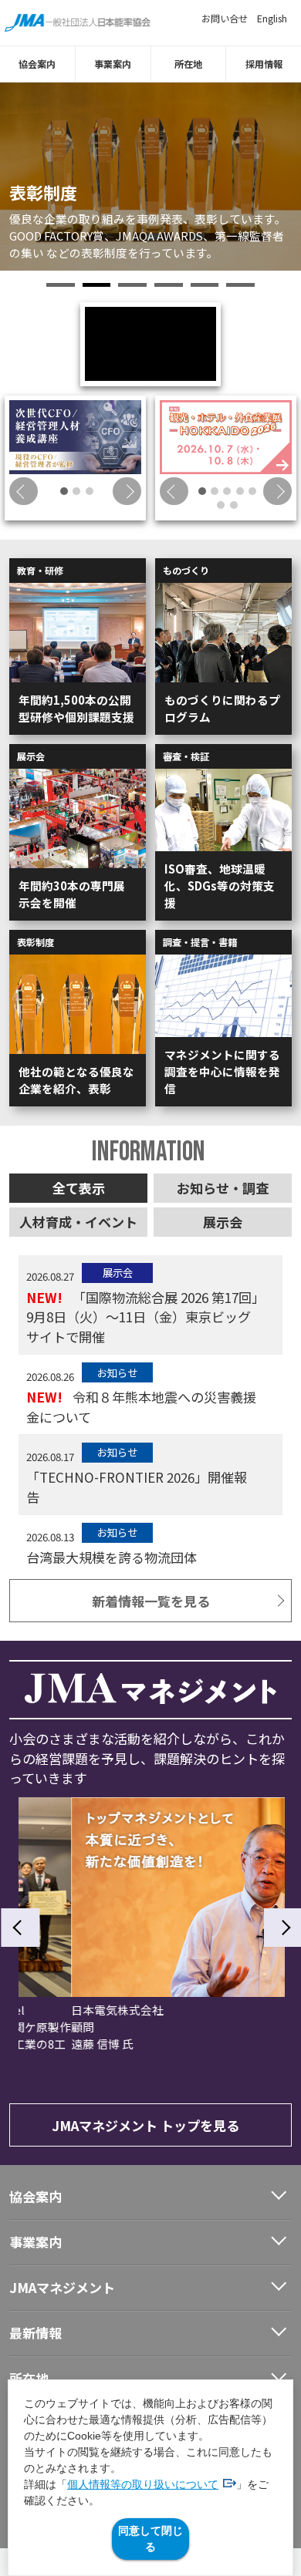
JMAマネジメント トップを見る (145, 2125)
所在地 (188, 64)
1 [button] (61, 285)
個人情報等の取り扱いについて (143, 2484)
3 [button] (132, 285)
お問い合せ (225, 19)
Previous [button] (24, 492)
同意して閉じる (150, 2539)
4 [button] (169, 285)
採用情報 (264, 64)
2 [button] (97, 285)
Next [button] (127, 492)
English (272, 19)
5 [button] (205, 285)
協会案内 (37, 64)
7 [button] (234, 505)
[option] (150, 177)
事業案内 (113, 64)
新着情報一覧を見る (151, 1601)
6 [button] (240, 285)
